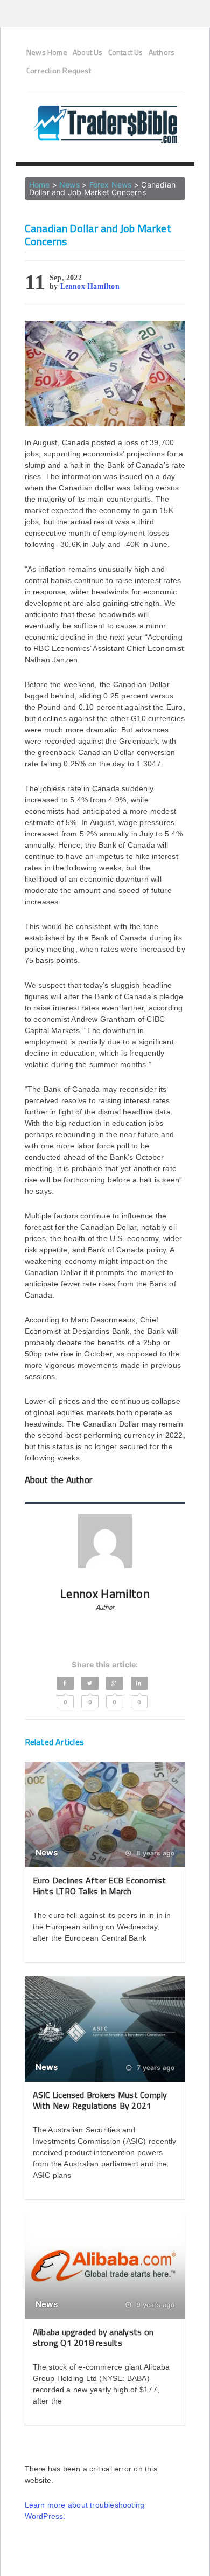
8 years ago (155, 1853)
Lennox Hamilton (90, 286)
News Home (47, 52)
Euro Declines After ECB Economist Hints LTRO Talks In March (100, 1885)
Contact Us (126, 52)
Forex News (111, 185)
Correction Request (59, 71)
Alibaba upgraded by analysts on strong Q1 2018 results (93, 2337)
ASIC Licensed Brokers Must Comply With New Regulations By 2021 (100, 2100)
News (69, 185)
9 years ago (155, 2305)
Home (40, 185)
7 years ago (155, 2068)
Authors (162, 52)
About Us (88, 52)
